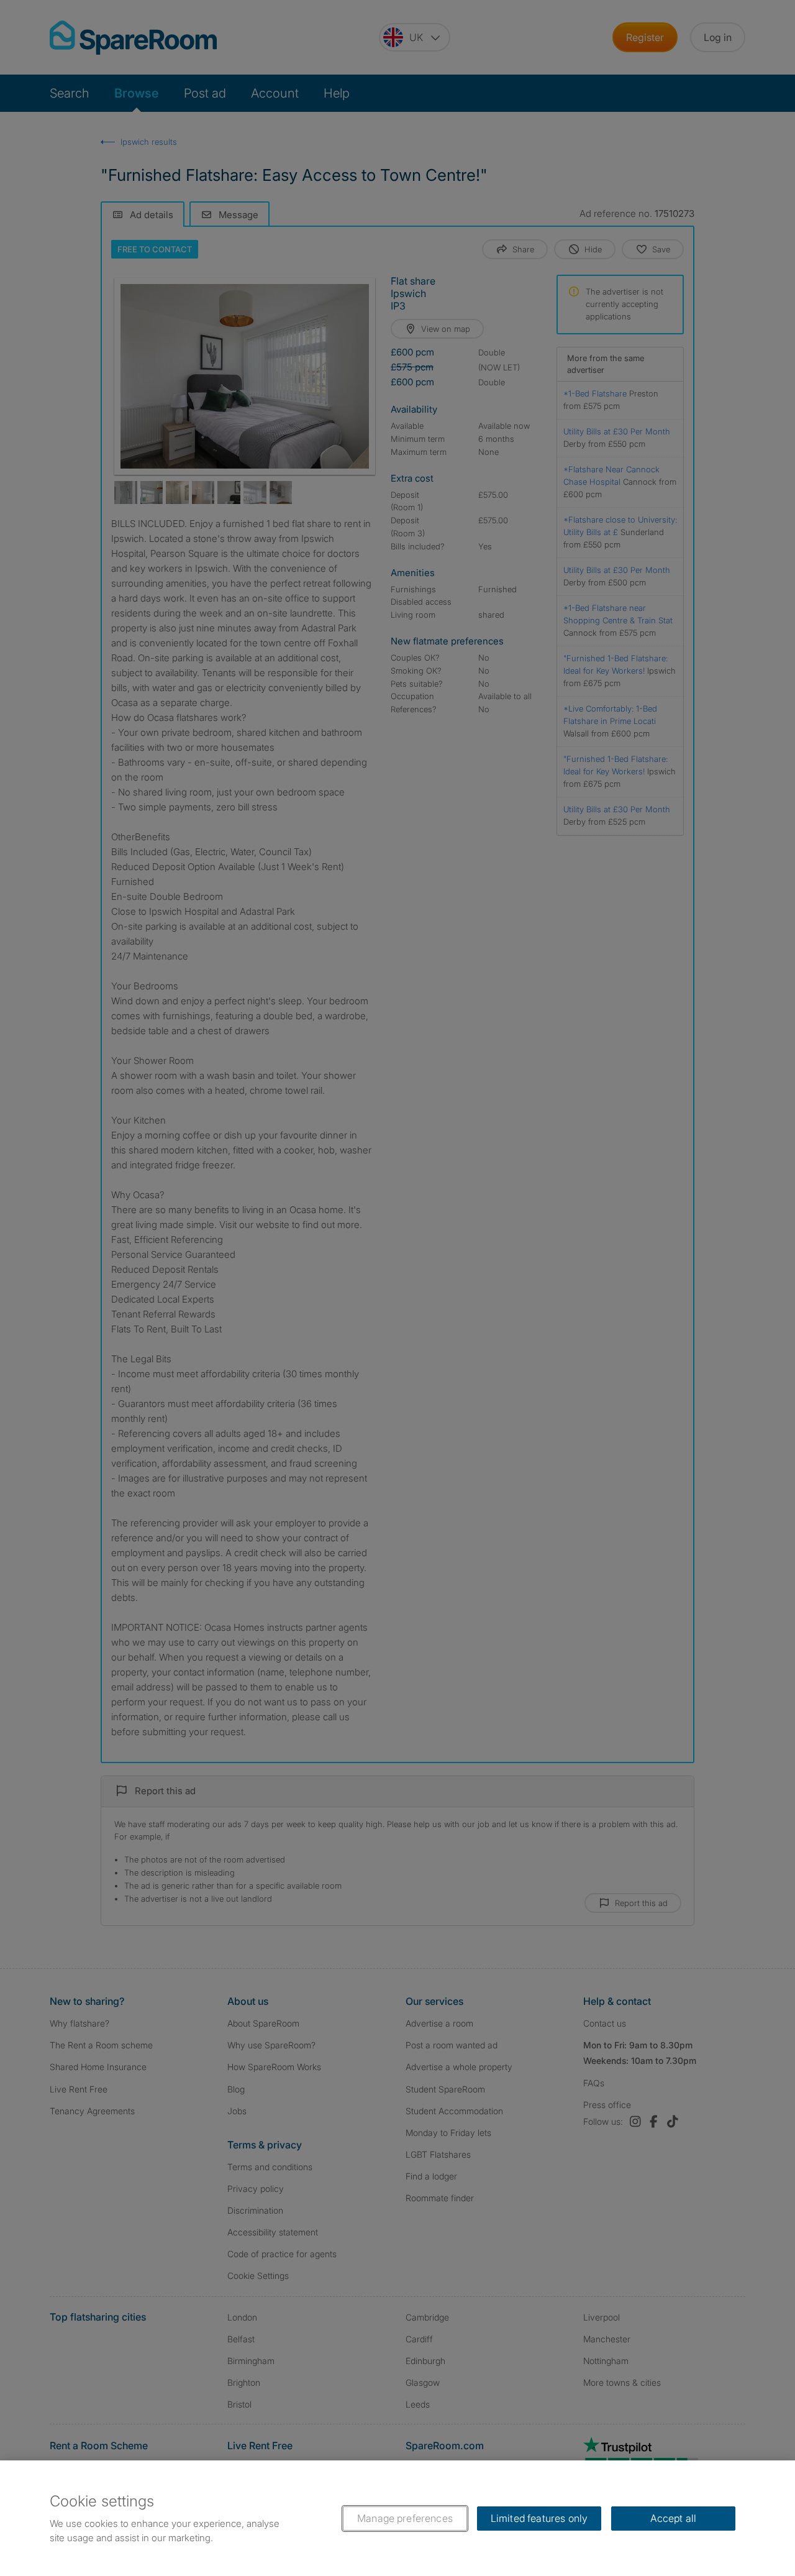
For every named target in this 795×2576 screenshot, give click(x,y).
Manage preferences (405, 2518)
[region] (397, 2518)
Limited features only (539, 2518)
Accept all (674, 2518)
